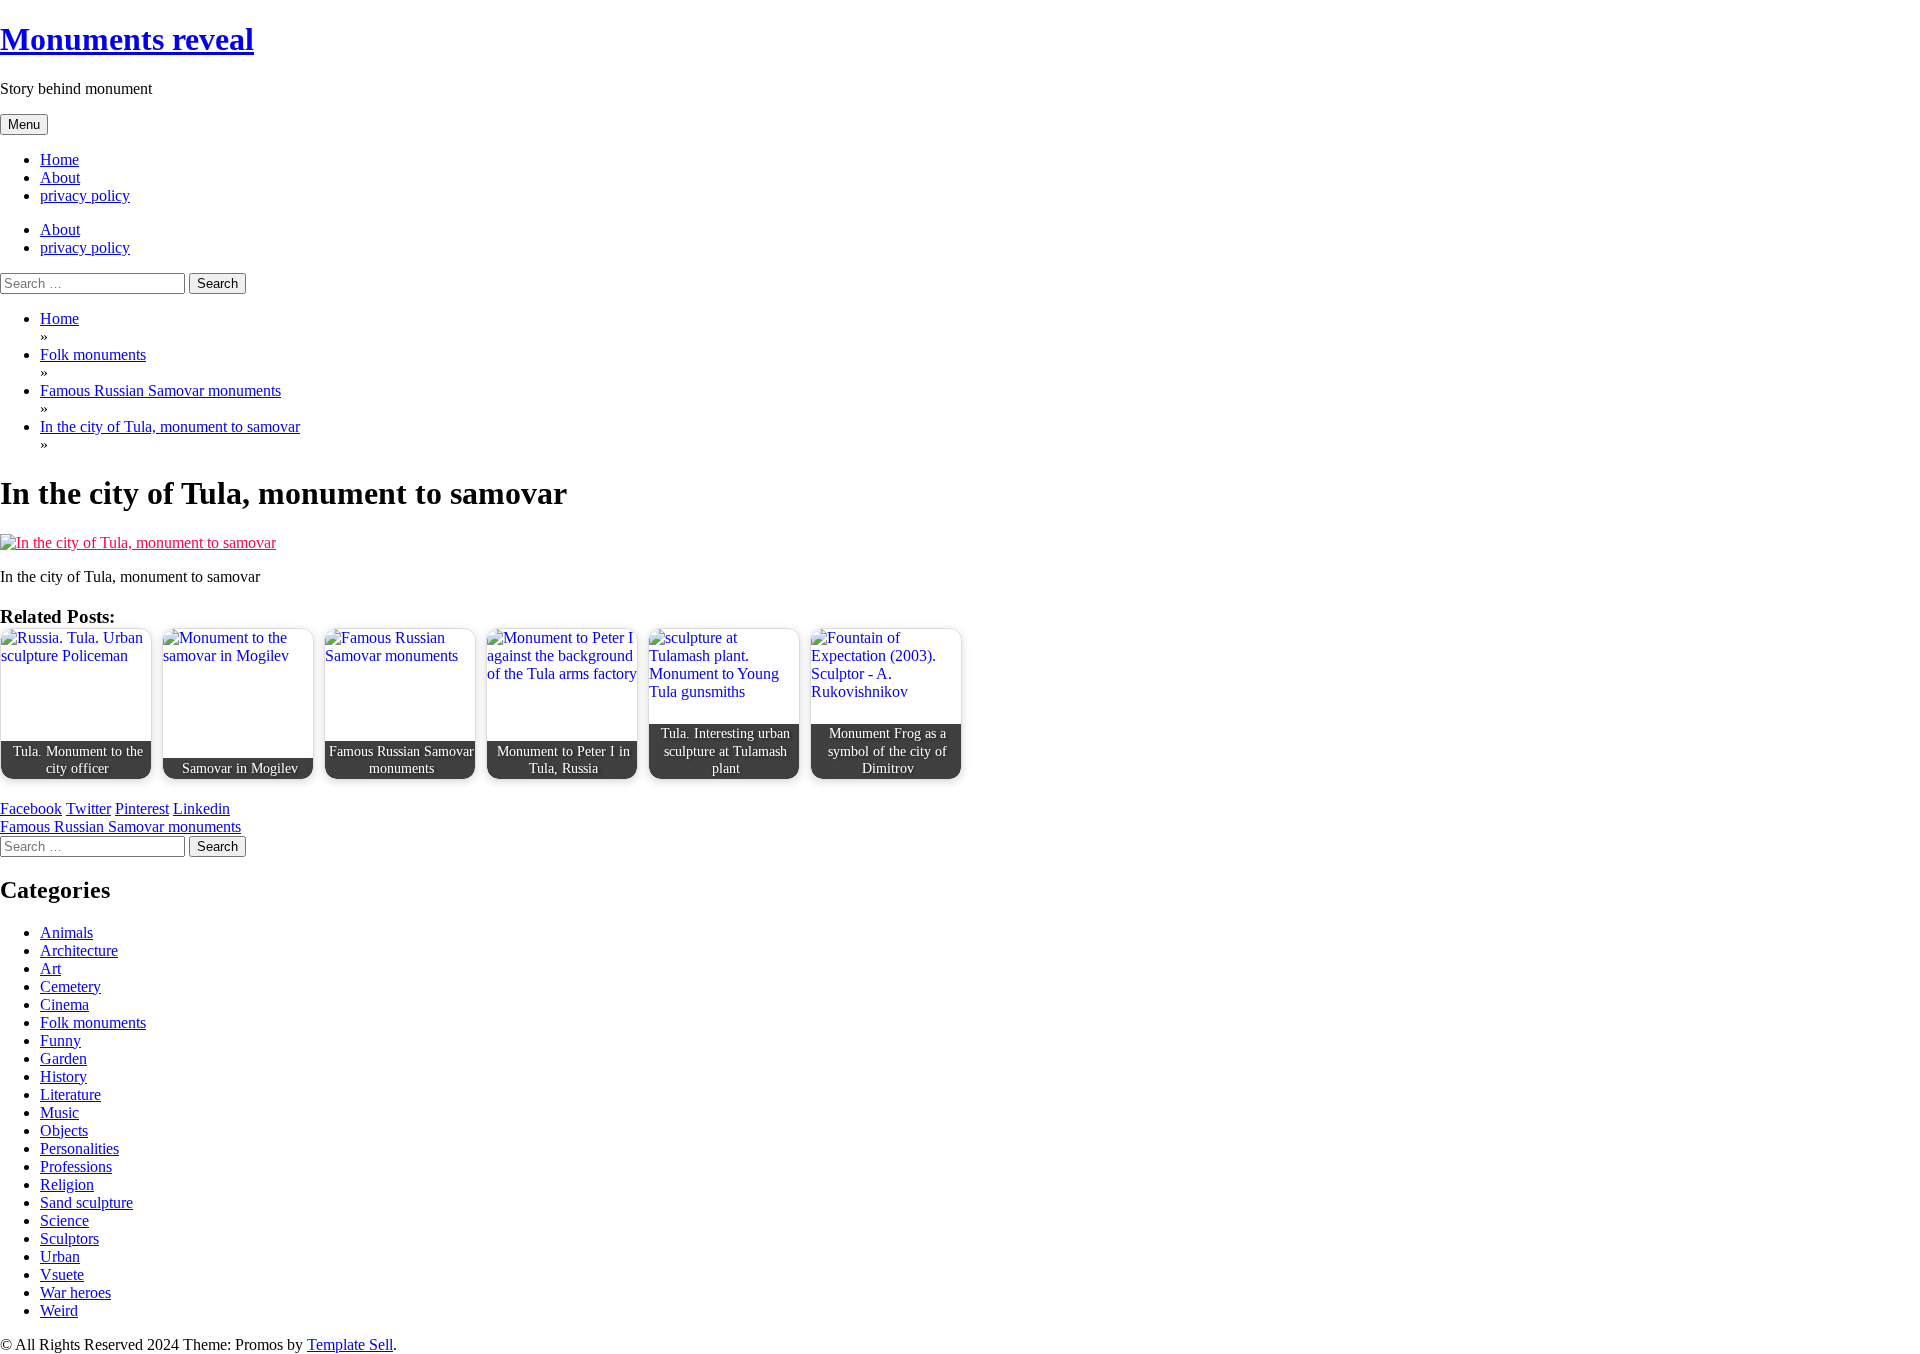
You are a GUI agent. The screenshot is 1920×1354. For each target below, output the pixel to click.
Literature (70, 1094)
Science (64, 1220)
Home (59, 159)
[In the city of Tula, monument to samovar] (138, 542)
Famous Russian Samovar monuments (120, 826)
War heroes (75, 1292)
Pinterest (142, 808)
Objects (64, 1130)
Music (59, 1112)
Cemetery (70, 986)
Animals (66, 932)
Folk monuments (93, 1022)
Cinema (64, 1004)
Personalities (79, 1148)
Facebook (31, 808)
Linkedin (201, 808)
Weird (59, 1310)
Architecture (79, 950)
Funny (60, 1040)
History (63, 1076)
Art (50, 968)
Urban (60, 1256)
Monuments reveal (127, 39)
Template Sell (350, 1344)
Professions (76, 1166)
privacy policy (85, 195)
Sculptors (69, 1238)
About (60, 177)
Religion (67, 1184)
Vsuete (62, 1274)
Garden (63, 1058)
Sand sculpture (86, 1202)
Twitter (88, 808)
